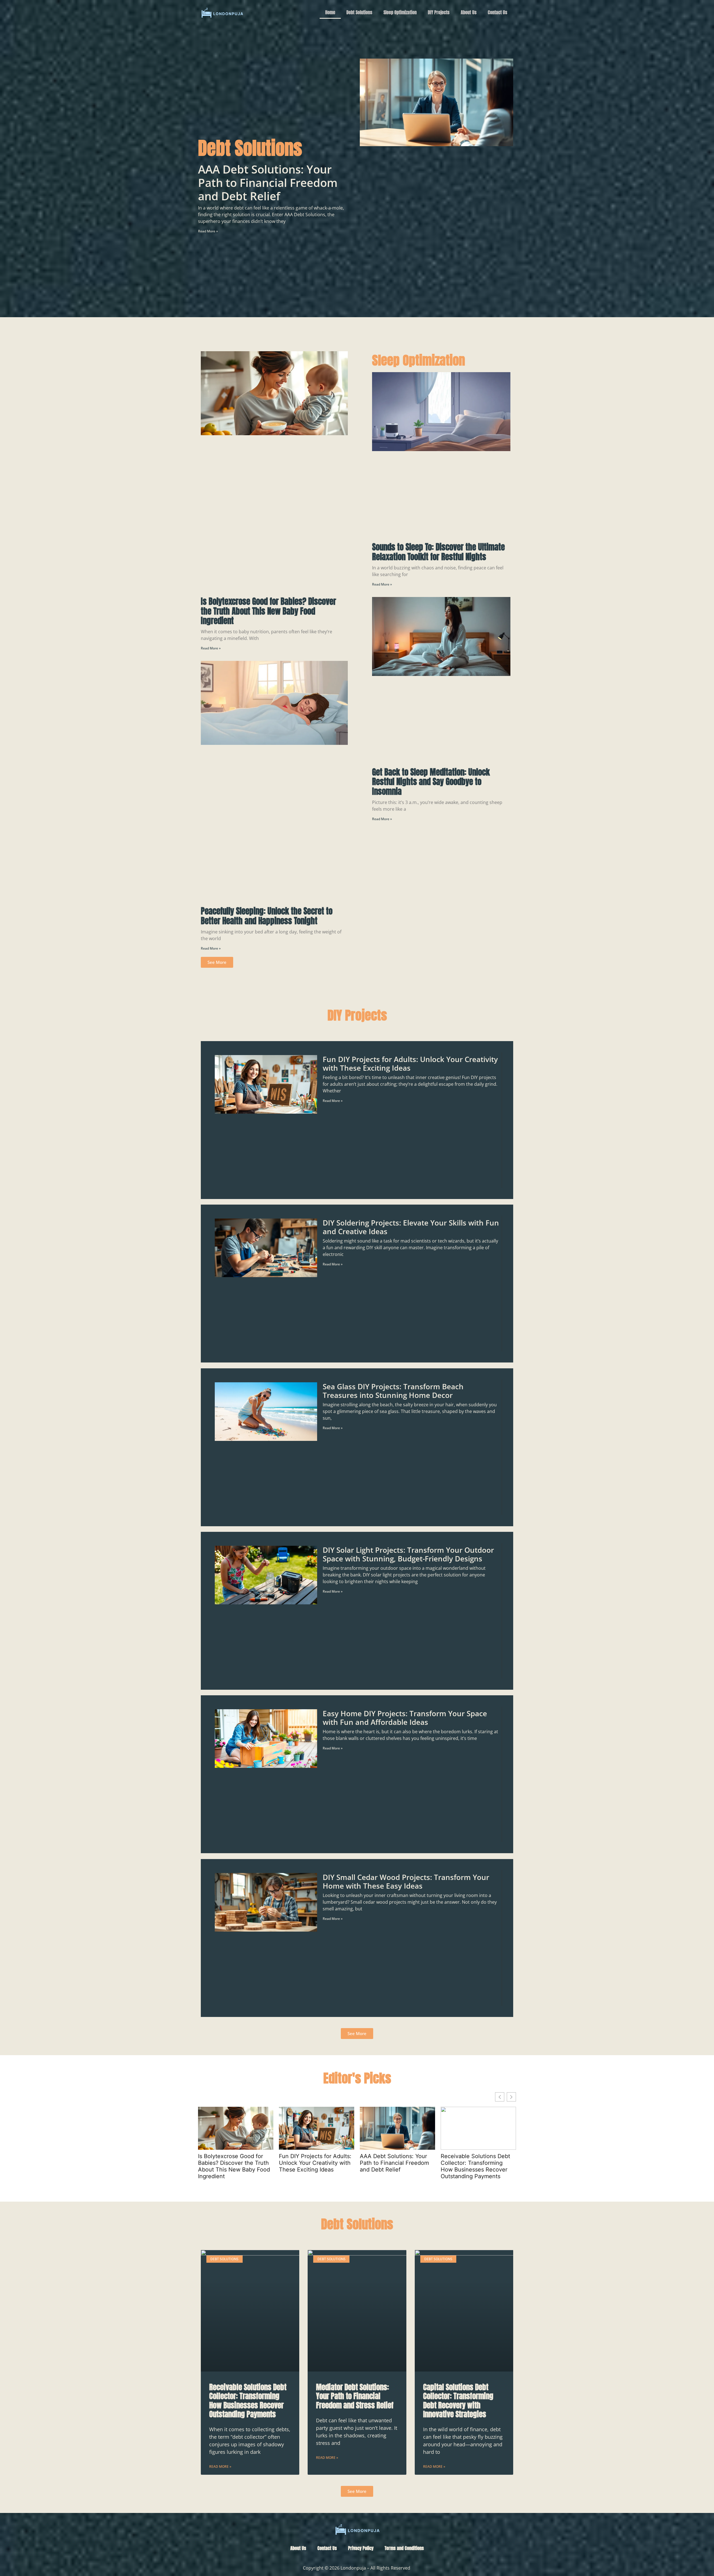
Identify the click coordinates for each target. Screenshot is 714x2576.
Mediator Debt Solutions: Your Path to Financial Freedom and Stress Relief (355, 2396)
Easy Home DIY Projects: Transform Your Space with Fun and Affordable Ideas (405, 1718)
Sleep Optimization (400, 12)
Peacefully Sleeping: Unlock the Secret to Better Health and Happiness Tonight (267, 916)
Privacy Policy (361, 2548)
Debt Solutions (359, 12)
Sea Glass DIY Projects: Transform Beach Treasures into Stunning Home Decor (393, 1391)
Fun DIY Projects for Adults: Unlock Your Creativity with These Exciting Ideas (410, 1064)
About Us (469, 12)
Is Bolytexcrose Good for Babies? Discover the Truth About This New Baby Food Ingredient (268, 611)
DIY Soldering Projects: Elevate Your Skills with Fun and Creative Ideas (411, 1227)
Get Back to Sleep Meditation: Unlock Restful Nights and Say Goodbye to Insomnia (431, 782)
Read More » (208, 231)
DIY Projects (439, 12)
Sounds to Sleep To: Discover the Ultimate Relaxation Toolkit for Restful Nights (438, 552)
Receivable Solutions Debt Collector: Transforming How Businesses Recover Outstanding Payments (475, 2166)
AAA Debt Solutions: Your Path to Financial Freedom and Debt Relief (268, 183)
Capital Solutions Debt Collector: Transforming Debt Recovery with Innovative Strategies (458, 2401)
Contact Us (498, 12)
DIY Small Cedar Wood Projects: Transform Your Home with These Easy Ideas (406, 1882)
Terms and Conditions (404, 2548)
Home (330, 12)
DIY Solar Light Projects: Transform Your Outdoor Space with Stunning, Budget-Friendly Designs (408, 1554)
